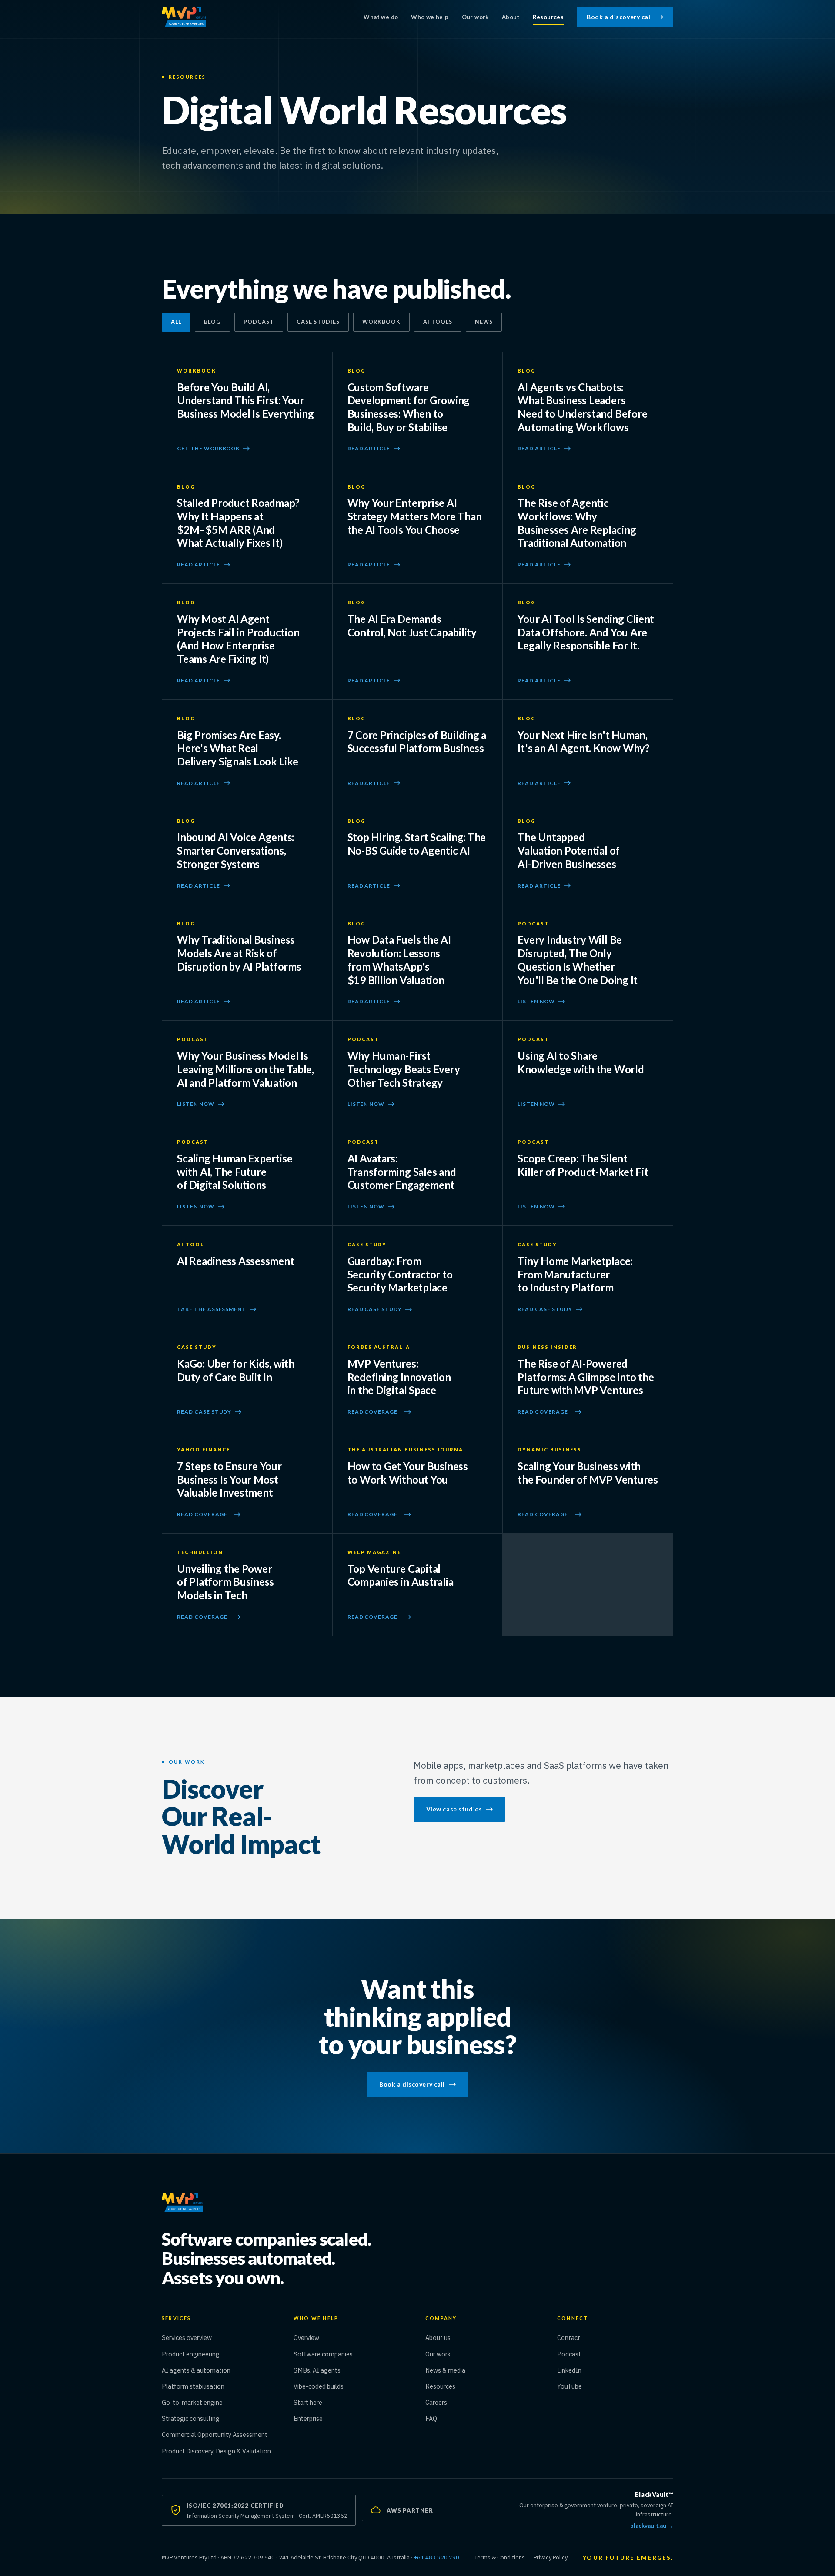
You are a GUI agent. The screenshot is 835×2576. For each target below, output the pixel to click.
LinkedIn (597, 2370)
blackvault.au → (652, 2525)
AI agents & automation (196, 2370)
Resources (548, 17)
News (484, 322)
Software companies (323, 2354)
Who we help (430, 17)
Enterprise (308, 2418)
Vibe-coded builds (319, 2386)
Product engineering (191, 2354)
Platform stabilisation (193, 2386)
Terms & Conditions (500, 2558)
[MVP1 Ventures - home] (184, 17)
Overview (306, 2338)
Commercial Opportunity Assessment (215, 2435)
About (511, 17)
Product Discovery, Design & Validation (216, 2451)
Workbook (381, 322)
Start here (308, 2402)
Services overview (187, 2338)
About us (438, 2338)
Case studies (318, 322)
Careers (436, 2402)
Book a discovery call (620, 17)
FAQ (431, 2418)
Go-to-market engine (192, 2402)
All (176, 322)
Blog (212, 322)
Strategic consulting (191, 2418)
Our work (475, 17)
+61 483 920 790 (436, 2558)
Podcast (259, 322)
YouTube (598, 2386)
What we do (381, 17)
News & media (445, 2370)
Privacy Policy (551, 2558)
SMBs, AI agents (317, 2370)
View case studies (454, 1809)
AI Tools (438, 322)
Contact (569, 2338)
